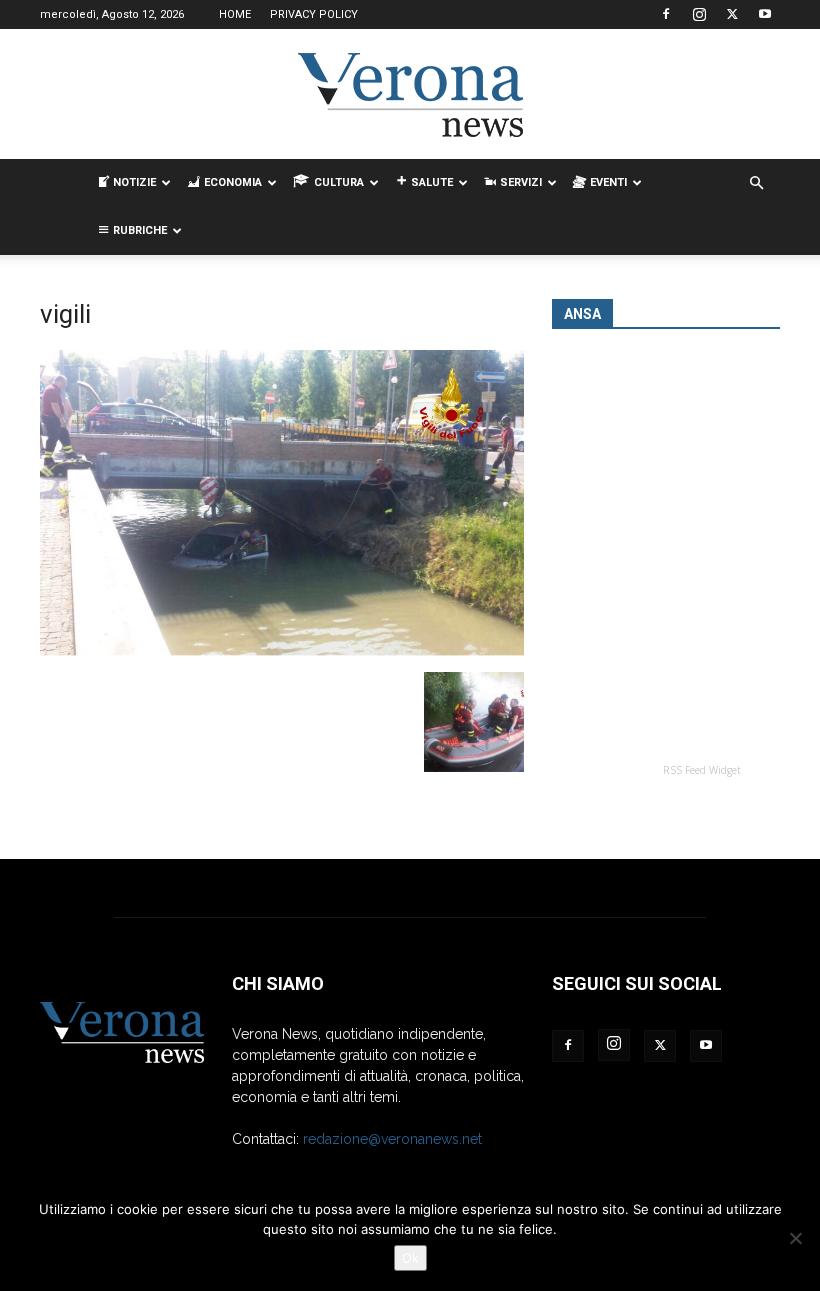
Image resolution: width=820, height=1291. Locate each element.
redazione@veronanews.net (392, 1139)
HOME (235, 14)
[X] (732, 14)
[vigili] (282, 651)
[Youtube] (765, 14)
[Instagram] (699, 14)
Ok (410, 1258)
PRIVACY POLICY (314, 14)
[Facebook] (666, 14)
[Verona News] (410, 95)
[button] (756, 183)
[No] (795, 1238)
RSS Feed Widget (702, 770)
